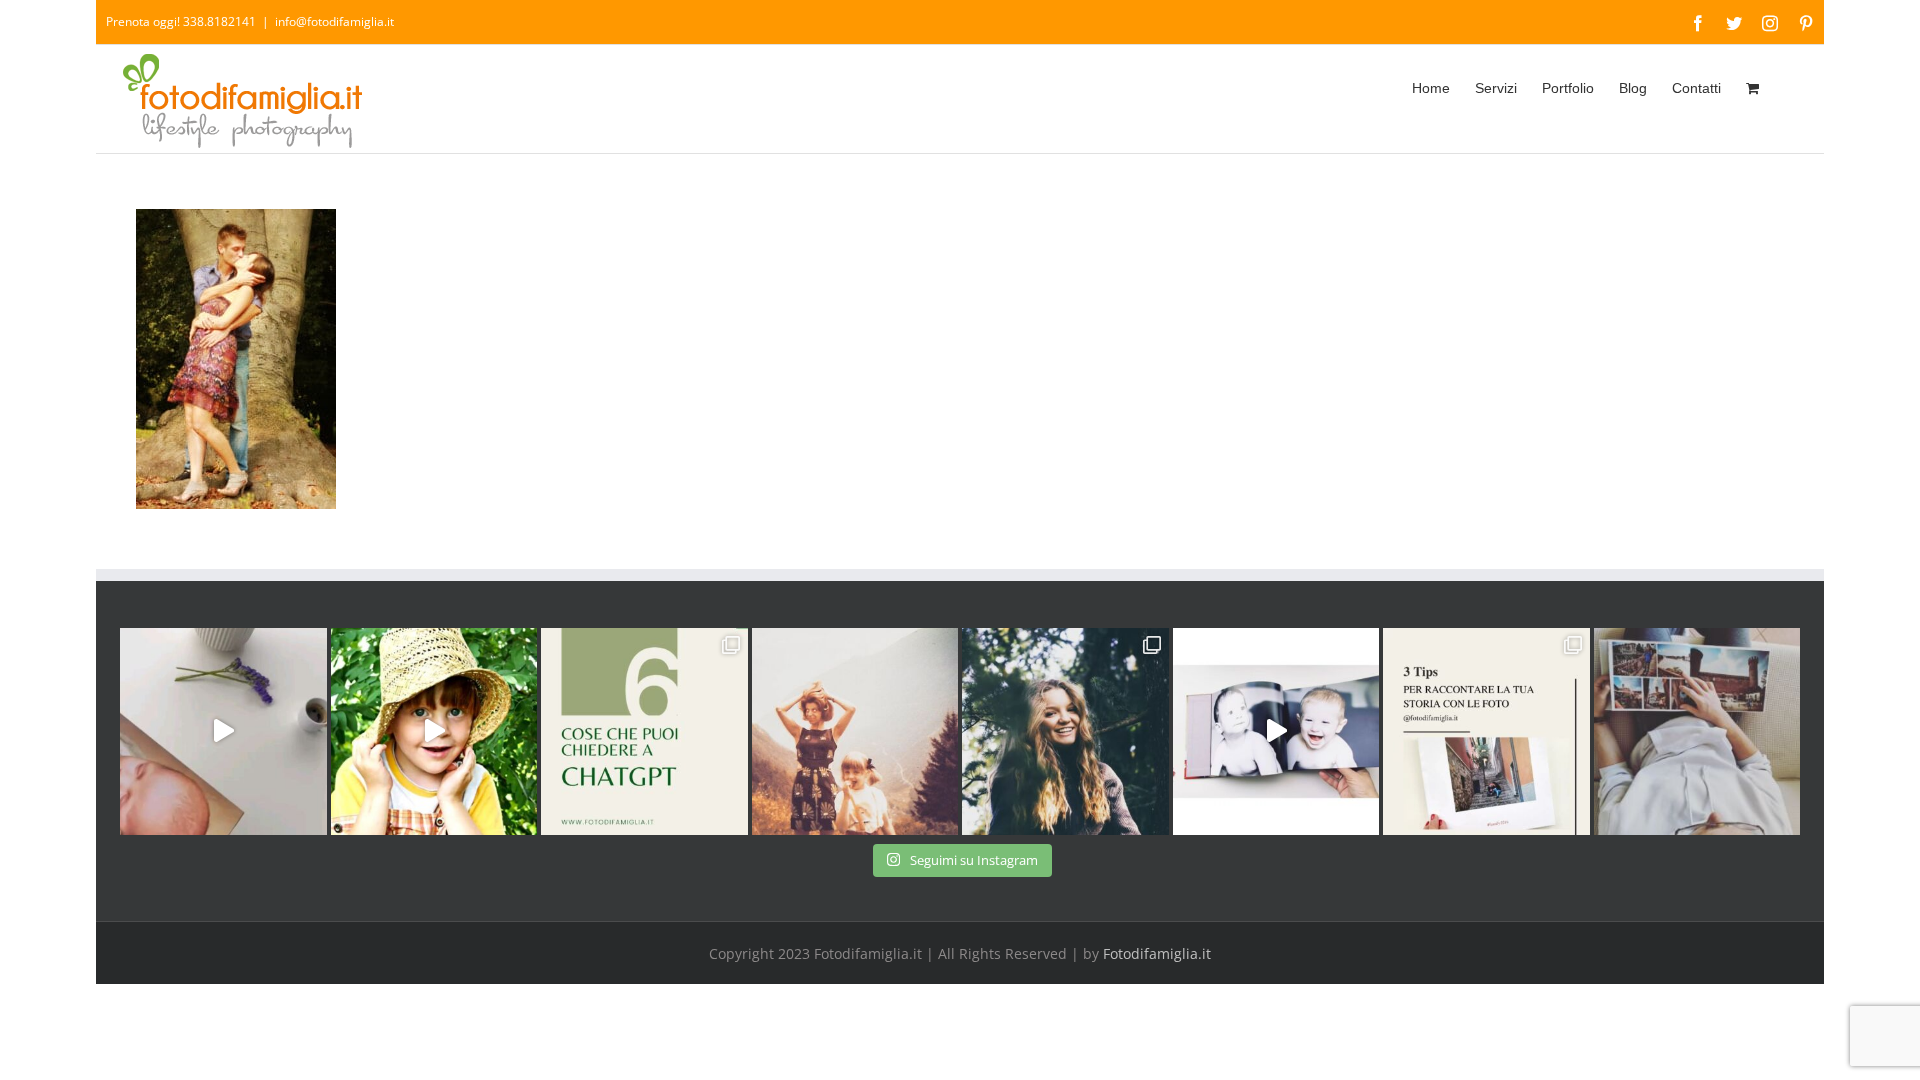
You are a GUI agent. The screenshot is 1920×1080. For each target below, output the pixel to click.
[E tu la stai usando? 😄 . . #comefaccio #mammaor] (644, 731)
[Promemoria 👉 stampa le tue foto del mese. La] (223, 731)
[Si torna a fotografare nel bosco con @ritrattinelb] (1065, 731)
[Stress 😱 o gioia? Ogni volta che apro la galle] (1486, 731)
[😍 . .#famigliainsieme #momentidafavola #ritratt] (1276, 731)
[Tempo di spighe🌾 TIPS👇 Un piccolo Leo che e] (434, 731)
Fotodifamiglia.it (1157, 953)
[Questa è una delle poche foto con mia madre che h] (855, 731)
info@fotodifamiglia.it (334, 21)
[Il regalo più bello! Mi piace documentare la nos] (1697, 731)
